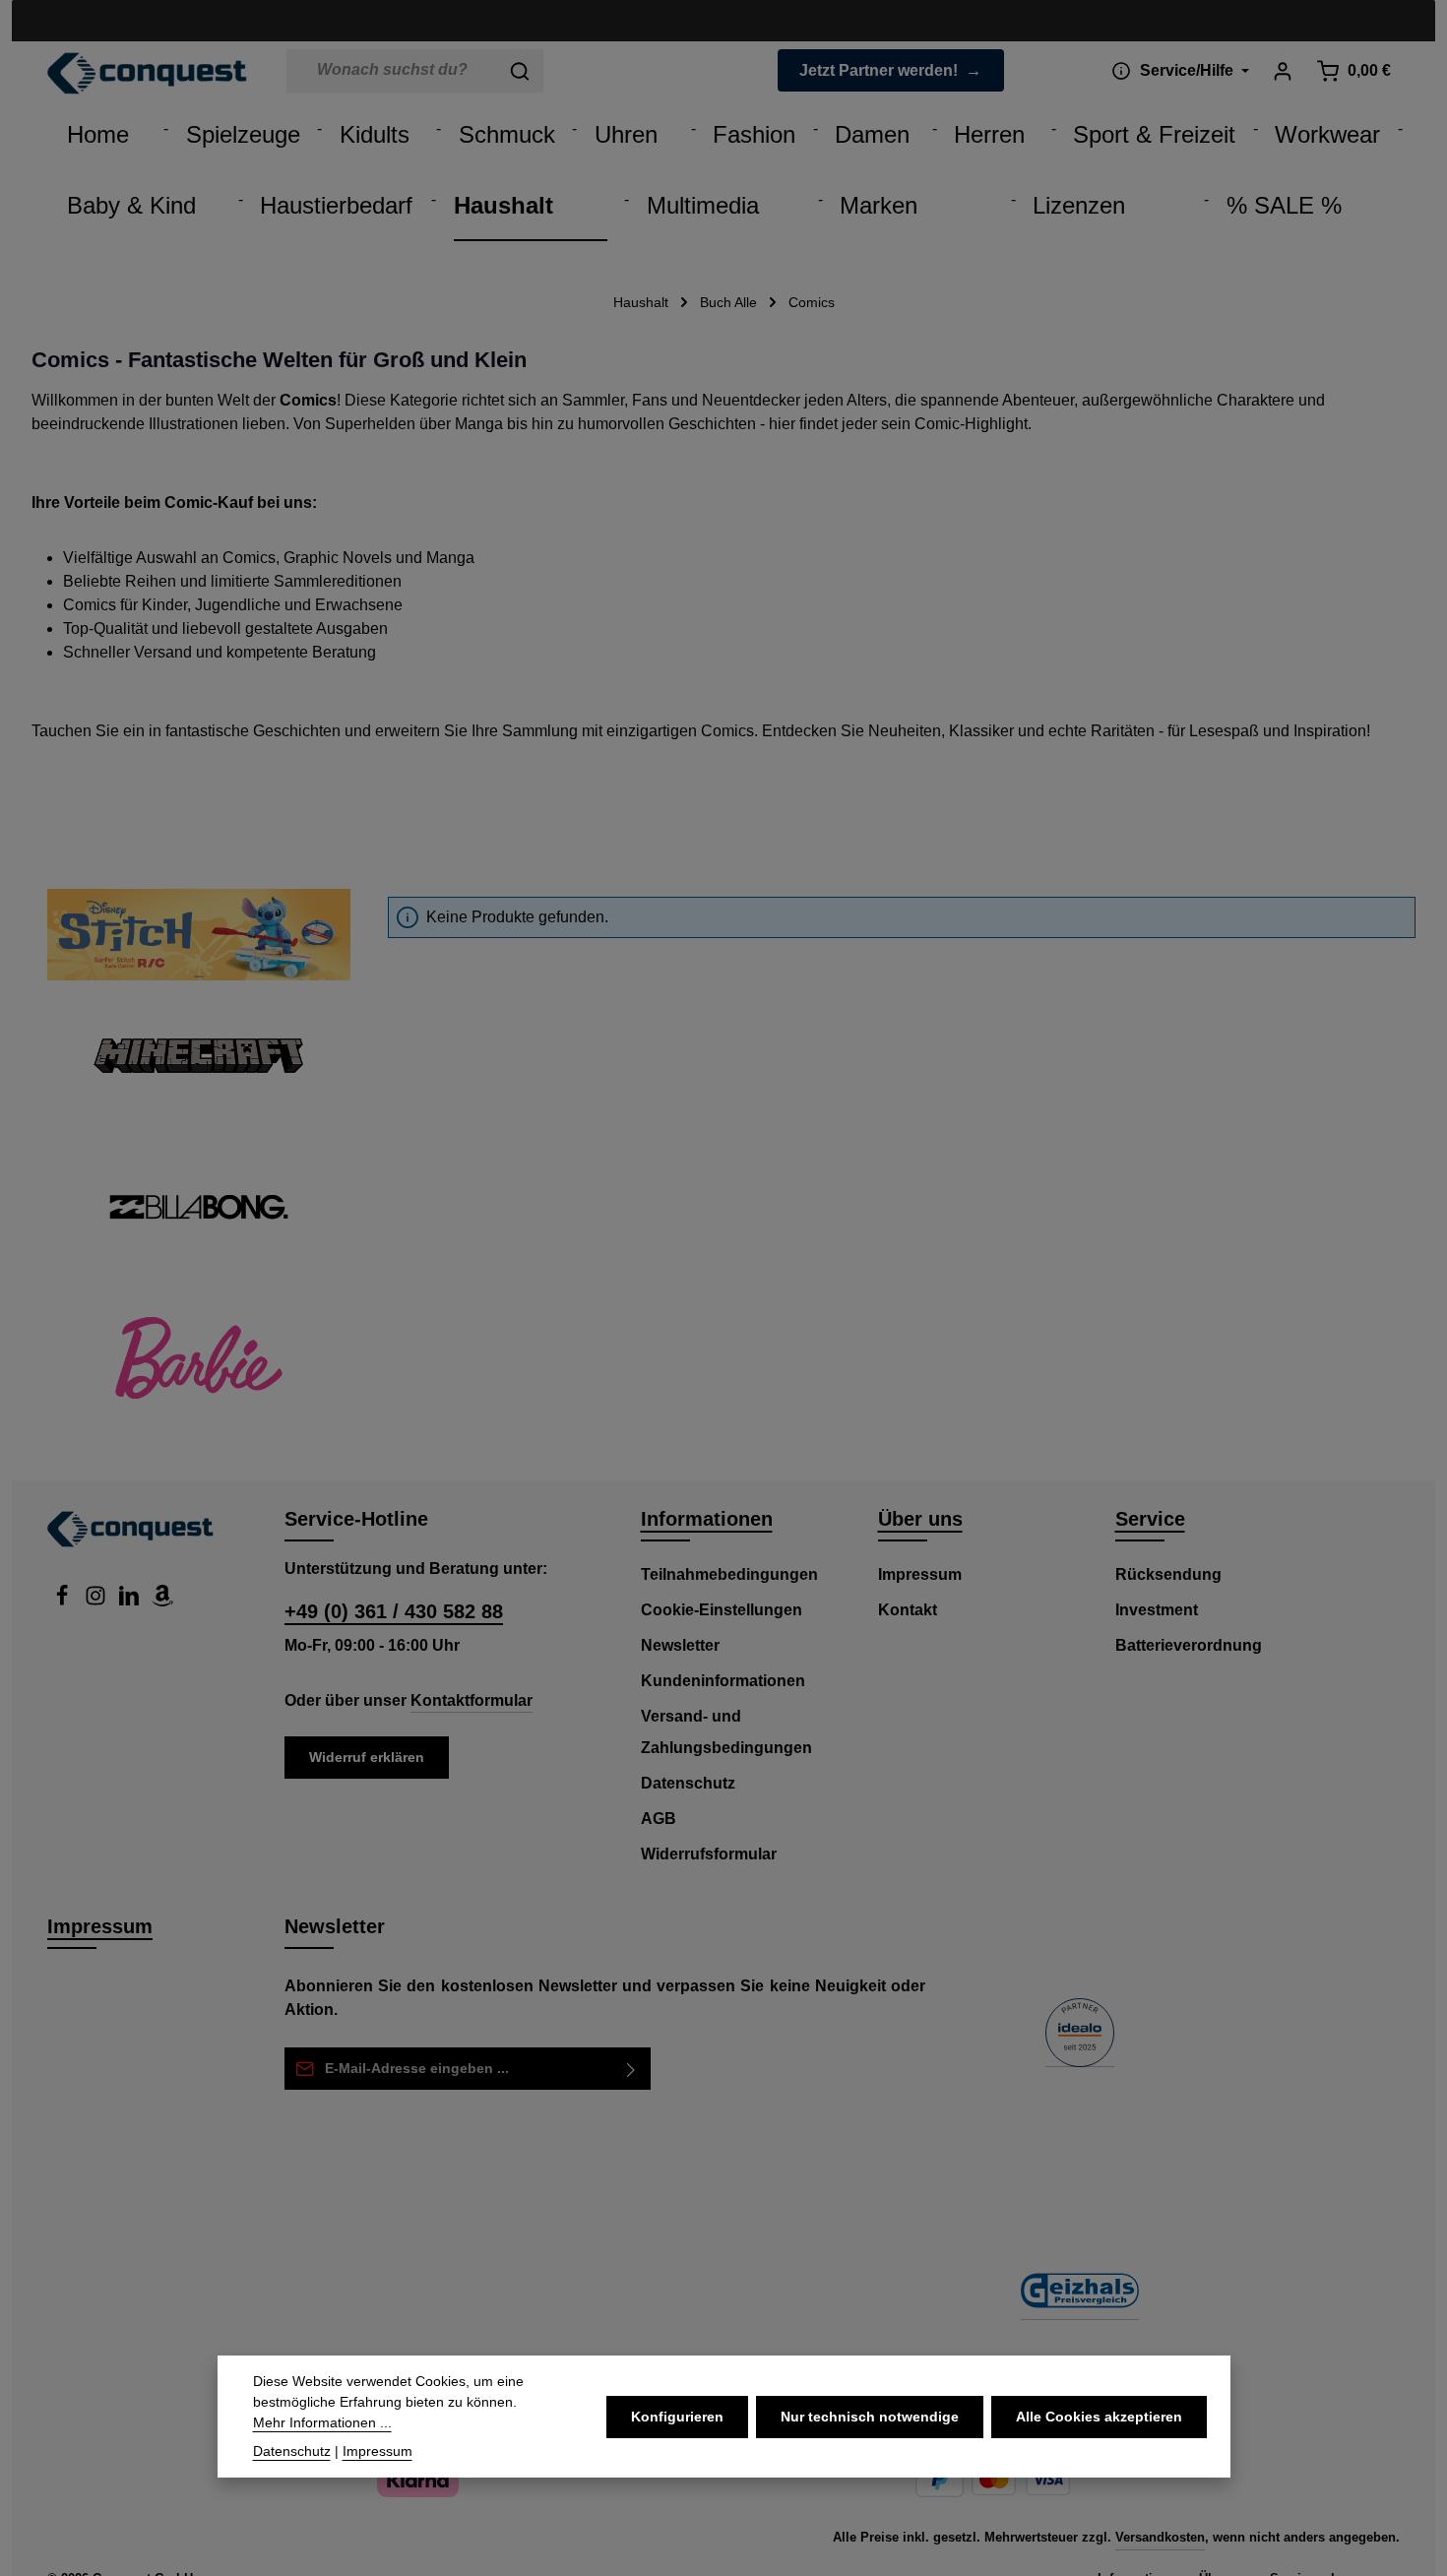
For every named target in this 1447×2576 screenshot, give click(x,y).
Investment (1157, 1610)
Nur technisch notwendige (870, 2417)
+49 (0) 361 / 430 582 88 (394, 1611)
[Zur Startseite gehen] (147, 74)
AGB (659, 1819)
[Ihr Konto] (1282, 70)
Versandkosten (1160, 2537)
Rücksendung (1168, 1574)
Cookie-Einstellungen (722, 1610)
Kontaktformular (472, 1700)
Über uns (920, 1519)
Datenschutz (688, 1783)
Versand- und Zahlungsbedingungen (726, 1732)
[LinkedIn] (131, 1601)
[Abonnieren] (631, 2069)
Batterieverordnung (1189, 1645)
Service (1150, 1519)
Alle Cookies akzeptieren (1099, 2417)
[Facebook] (64, 1601)
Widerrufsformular (709, 1854)
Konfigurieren (677, 2417)
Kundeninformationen (723, 1681)
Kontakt (908, 1610)
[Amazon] (162, 1601)
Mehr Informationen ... (322, 2422)
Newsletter (680, 1645)
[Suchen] (520, 71)
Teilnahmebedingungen (729, 1574)
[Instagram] (97, 1601)
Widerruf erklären (367, 1757)
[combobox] (392, 71)
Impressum (920, 1574)
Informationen (707, 1519)
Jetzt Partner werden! (879, 70)
